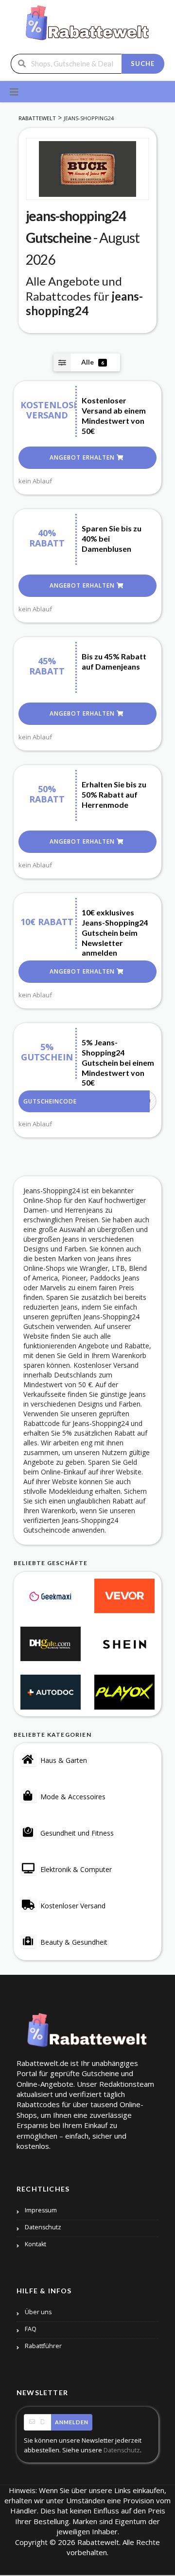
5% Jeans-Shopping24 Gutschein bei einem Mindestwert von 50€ (118, 1062)
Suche (143, 64)
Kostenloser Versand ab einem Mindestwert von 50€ (114, 415)
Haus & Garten (64, 1760)
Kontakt (35, 2244)
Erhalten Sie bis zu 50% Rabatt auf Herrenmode (114, 794)
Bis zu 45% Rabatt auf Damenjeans (114, 661)
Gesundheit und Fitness (77, 1833)
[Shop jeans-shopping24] (87, 169)
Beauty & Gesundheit (74, 1942)
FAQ (31, 2329)
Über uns (38, 2312)
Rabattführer (43, 2346)
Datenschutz (43, 2227)
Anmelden (72, 2422)
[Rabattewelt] (87, 26)
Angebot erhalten (83, 457)
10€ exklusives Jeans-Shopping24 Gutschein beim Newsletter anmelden (115, 932)
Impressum (41, 2210)
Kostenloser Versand (73, 1906)
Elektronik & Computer (76, 1869)
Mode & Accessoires (73, 1797)
